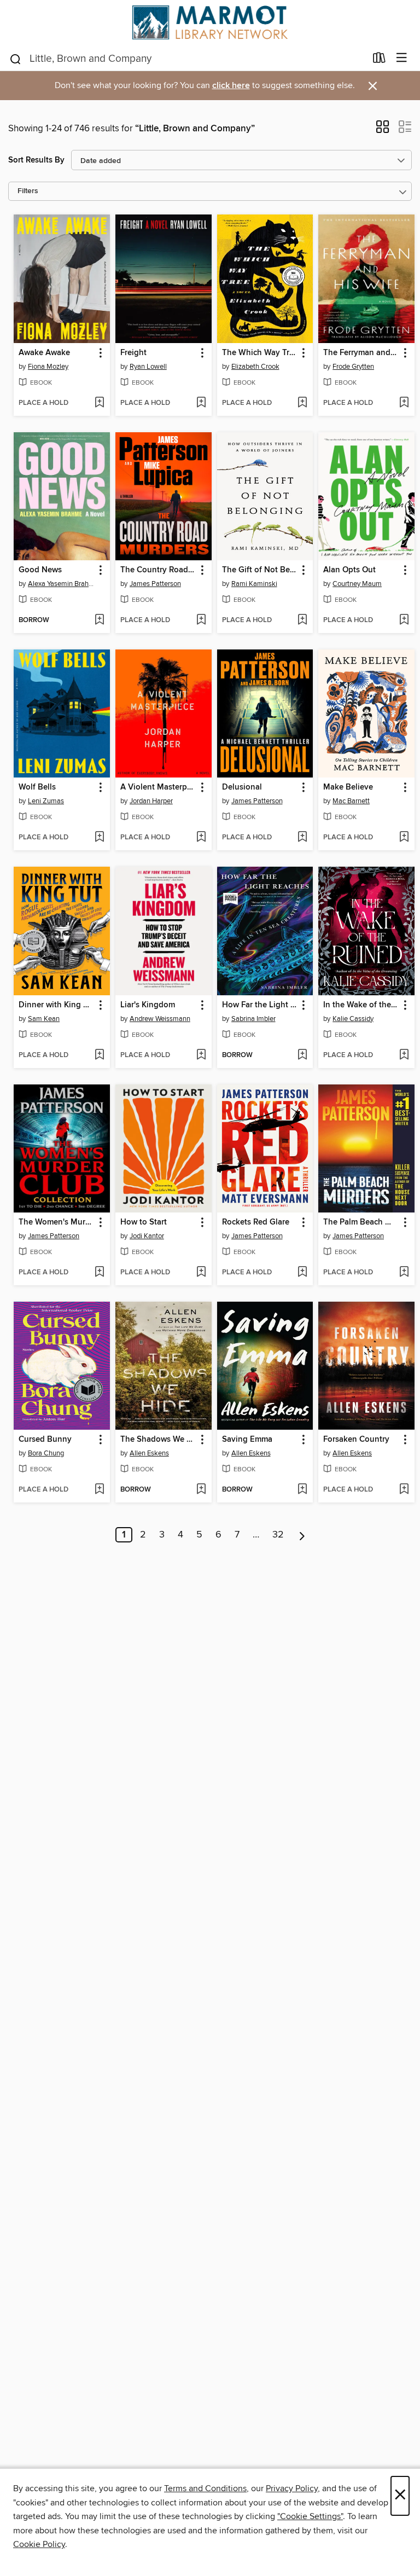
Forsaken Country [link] (356, 1440)
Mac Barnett (351, 801)
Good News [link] (40, 570)
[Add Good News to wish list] (99, 620)
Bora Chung (46, 1453)
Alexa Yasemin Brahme (63, 584)
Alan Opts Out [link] (349, 570)
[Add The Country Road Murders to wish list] (201, 620)
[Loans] (379, 60)
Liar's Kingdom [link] (148, 1005)
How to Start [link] (144, 1222)
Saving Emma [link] (247, 1440)
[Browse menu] (402, 58)
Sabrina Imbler (253, 1019)
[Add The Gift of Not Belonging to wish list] (302, 620)
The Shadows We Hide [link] (158, 1440)
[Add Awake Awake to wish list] (99, 403)
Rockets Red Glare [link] (256, 1222)
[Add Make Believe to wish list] (404, 838)
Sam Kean (44, 1019)
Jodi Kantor (147, 1236)
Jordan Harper (151, 801)
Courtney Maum (357, 584)
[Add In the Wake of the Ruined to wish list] (404, 1055)
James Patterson (155, 584)
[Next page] (302, 1535)
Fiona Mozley (48, 367)
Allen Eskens (149, 1453)
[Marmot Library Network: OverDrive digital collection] (210, 22)
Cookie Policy (39, 2544)
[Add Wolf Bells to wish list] (99, 838)
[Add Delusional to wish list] (302, 838)
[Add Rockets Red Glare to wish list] (302, 1273)
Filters (28, 191)
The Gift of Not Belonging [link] (260, 570)
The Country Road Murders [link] (158, 570)
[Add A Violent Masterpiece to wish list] (201, 838)
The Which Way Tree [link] (260, 353)
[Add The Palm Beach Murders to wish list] (404, 1273)
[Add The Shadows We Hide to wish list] (201, 1490)
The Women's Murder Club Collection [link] (57, 1222)
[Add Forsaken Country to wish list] (404, 1490)
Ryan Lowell (148, 367)
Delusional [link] (242, 787)
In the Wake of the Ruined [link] (361, 1005)
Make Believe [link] (348, 787)
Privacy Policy (292, 2488)
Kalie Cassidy (353, 1019)
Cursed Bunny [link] (45, 1440)
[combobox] (187, 59)
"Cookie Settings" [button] (310, 2516)
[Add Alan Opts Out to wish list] (404, 620)
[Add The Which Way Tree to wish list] (302, 403)
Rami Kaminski (254, 584)
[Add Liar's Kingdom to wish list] (201, 1055)
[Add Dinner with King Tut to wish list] (99, 1055)
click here (231, 86)
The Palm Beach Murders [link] (361, 1222)
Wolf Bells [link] (37, 787)
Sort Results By (36, 160)
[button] (383, 130)
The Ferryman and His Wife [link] (361, 353)
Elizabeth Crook (255, 367)
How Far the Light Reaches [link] (260, 1005)
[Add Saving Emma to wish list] (302, 1490)
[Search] (16, 58)
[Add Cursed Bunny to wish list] (99, 1490)
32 (278, 1535)
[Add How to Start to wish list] (201, 1273)
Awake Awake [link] (44, 353)
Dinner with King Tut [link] (57, 1005)
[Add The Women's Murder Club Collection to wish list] (99, 1273)
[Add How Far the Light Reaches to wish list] (302, 1055)
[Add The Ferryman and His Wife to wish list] (404, 403)
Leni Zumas (46, 801)
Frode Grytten (353, 367)
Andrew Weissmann (160, 1019)
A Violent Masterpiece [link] (158, 787)
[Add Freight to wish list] (201, 403)
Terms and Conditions (205, 2488)
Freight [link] (133, 353)
